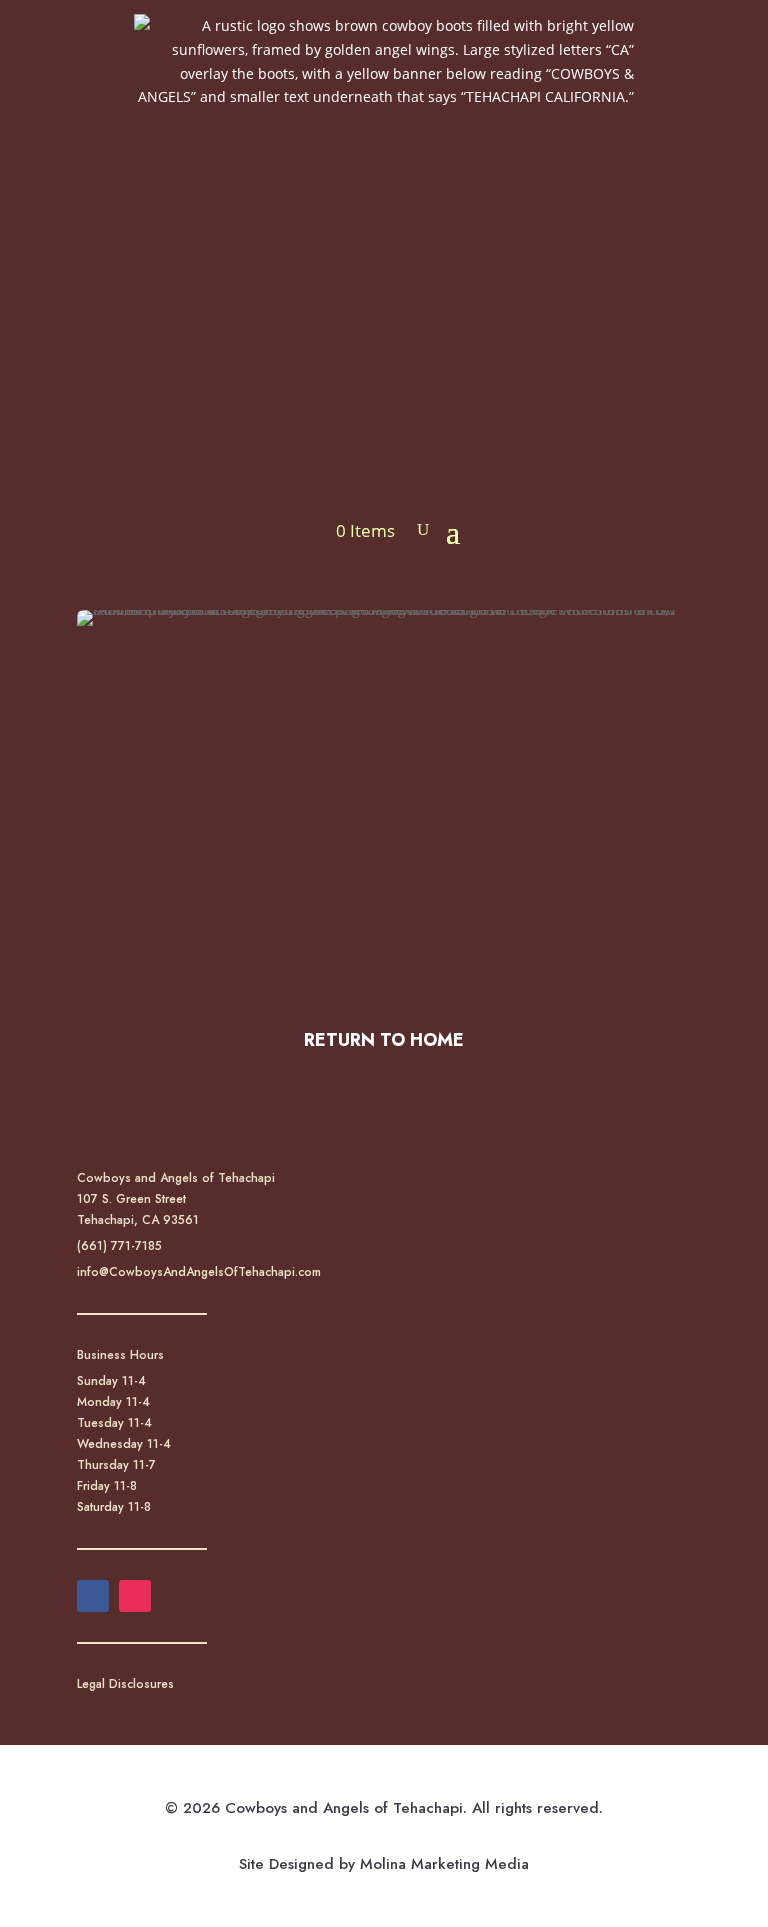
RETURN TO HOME (384, 1040)
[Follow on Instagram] (135, 1596)
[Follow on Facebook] (93, 1596)
